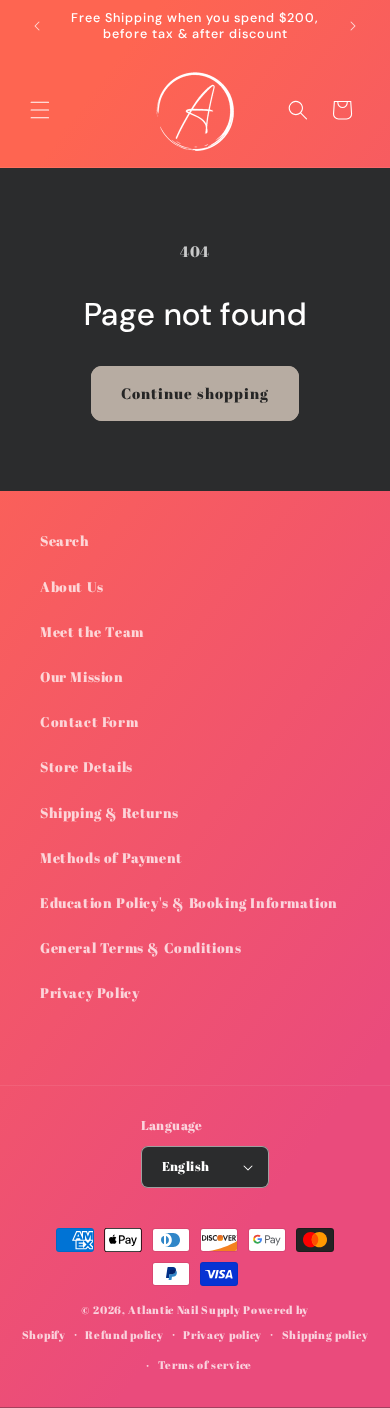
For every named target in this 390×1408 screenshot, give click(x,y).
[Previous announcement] (37, 26)
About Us (72, 586)
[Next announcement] (353, 26)
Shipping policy (325, 1334)
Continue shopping (195, 393)
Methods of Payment (111, 857)
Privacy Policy (89, 992)
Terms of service (205, 1364)
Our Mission (82, 676)
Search (65, 540)
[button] (40, 110)
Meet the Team (92, 631)
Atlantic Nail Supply (184, 1309)
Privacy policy (222, 1334)
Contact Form (89, 721)
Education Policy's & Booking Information (189, 902)
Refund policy (124, 1334)
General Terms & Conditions (141, 947)
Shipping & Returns (109, 812)
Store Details (86, 766)
